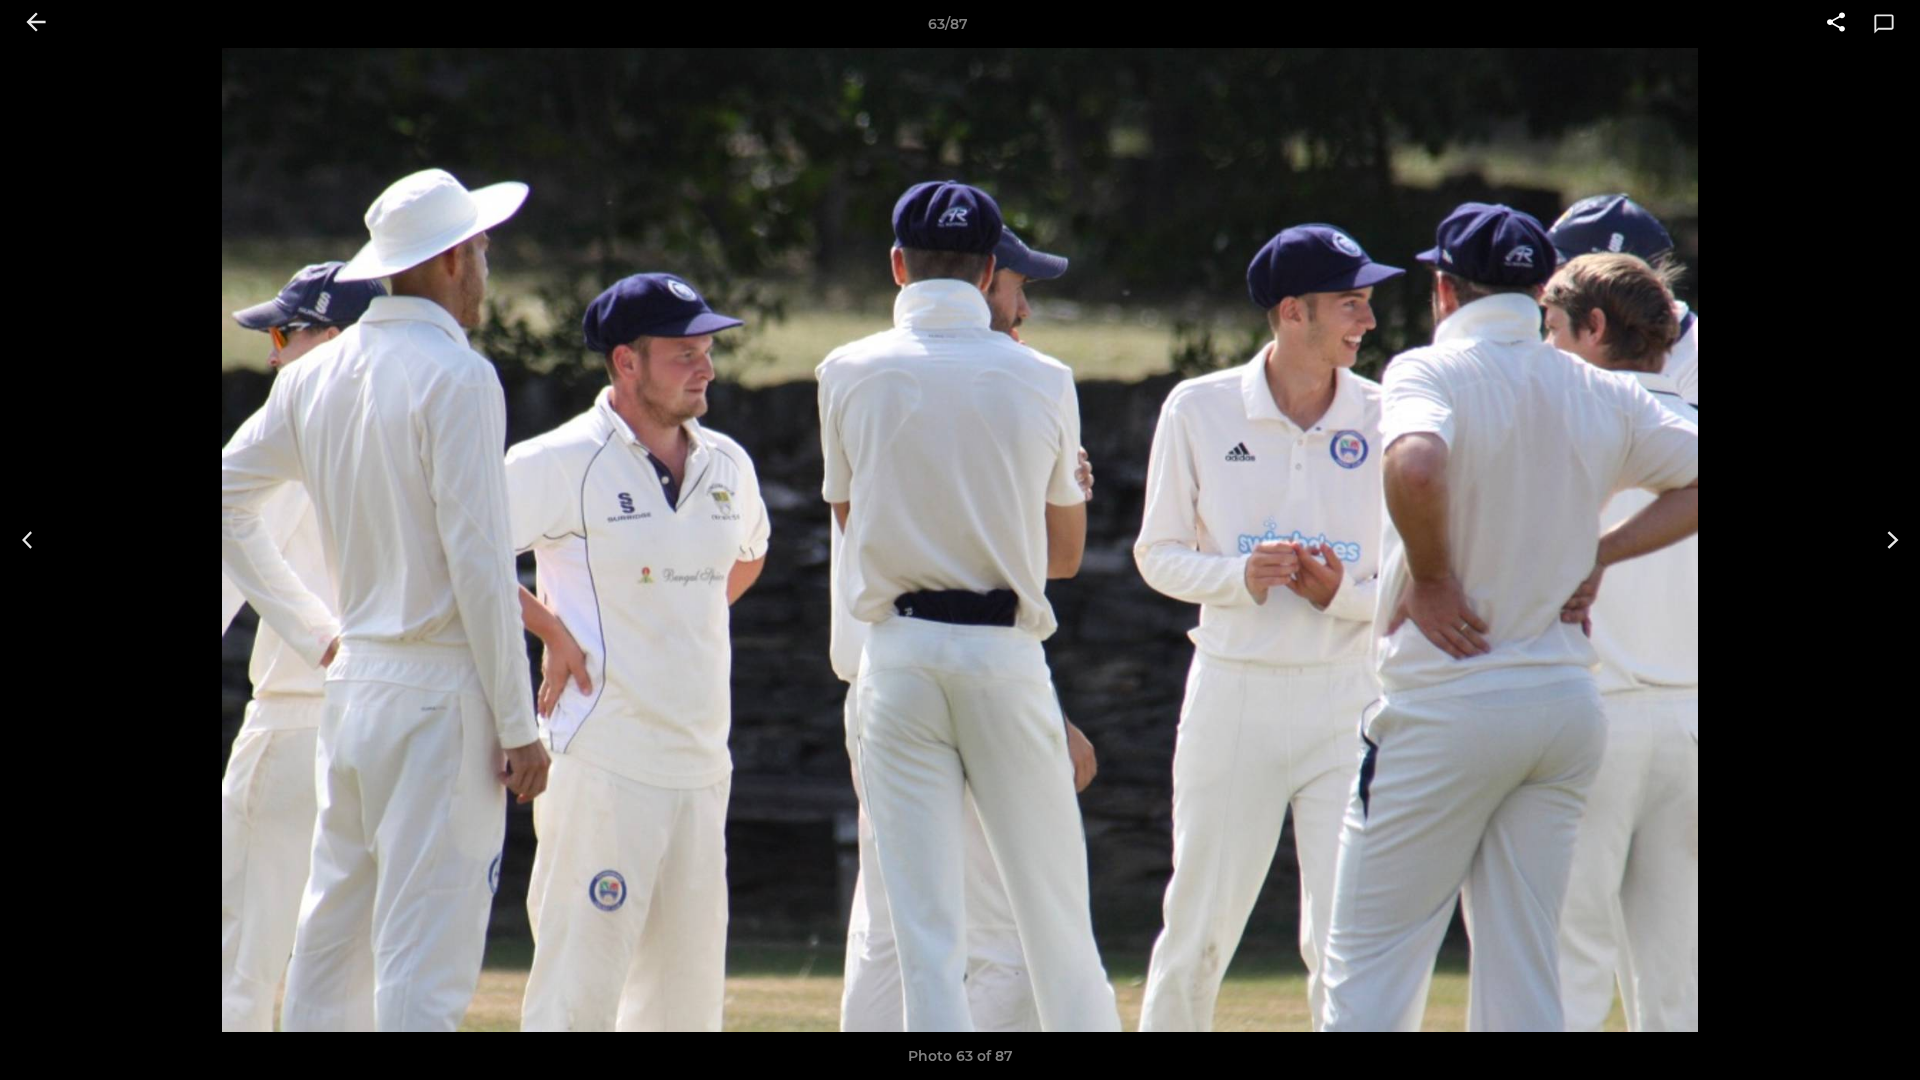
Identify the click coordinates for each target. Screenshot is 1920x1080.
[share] (1836, 24)
